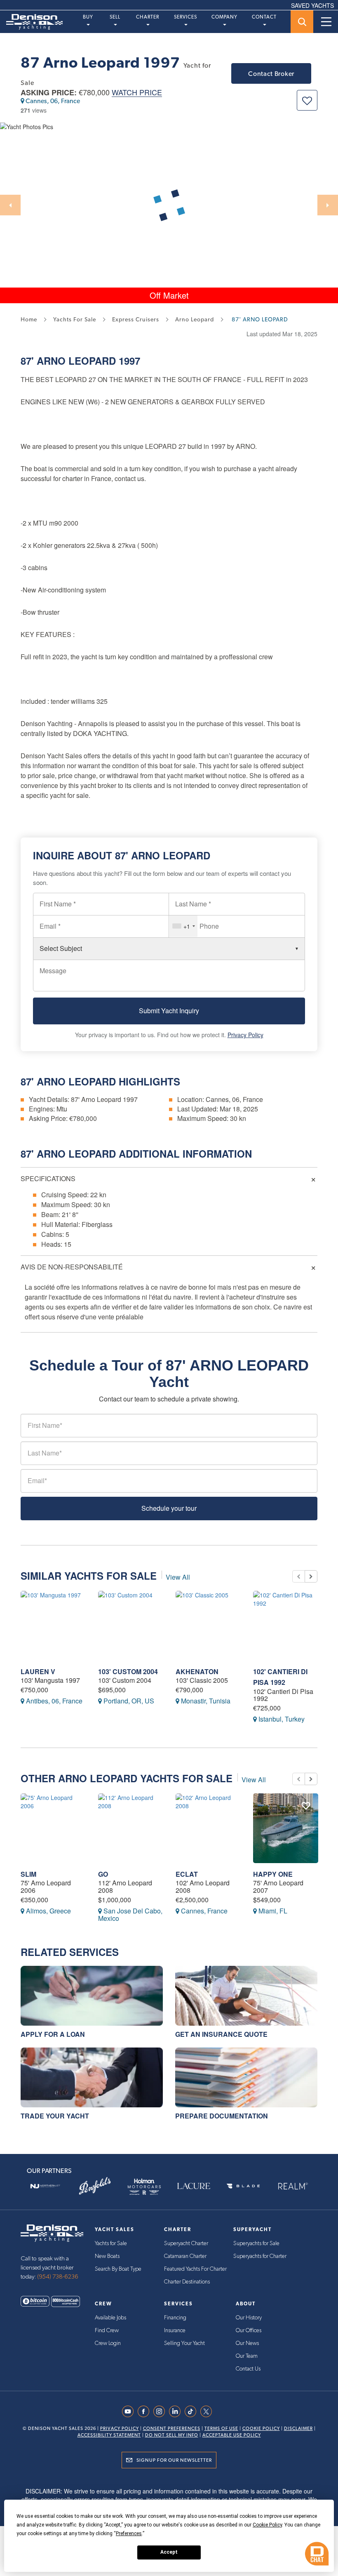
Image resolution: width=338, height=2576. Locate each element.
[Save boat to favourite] (307, 100)
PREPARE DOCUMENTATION (222, 2116)
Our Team (247, 2356)
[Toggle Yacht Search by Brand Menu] (302, 22)
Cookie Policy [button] (267, 2525)
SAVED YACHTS (312, 5)
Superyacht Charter (186, 2243)
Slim (28, 1874)
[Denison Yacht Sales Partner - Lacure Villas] (194, 2186)
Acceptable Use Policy (232, 2435)
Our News (247, 2343)
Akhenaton (197, 1671)
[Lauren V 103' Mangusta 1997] (53, 1626)
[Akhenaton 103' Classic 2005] (208, 1626)
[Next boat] (311, 1576)
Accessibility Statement (109, 2435)
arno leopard (195, 319)
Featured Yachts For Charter (195, 2269)
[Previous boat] (298, 1576)
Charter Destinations (187, 2282)
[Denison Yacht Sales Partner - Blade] (243, 2186)
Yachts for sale (75, 319)
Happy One (273, 1874)
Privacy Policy (245, 1035)
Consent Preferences (172, 2429)
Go (103, 1874)
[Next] (328, 205)
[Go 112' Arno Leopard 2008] (131, 1828)
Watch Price (137, 93)
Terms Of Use (221, 2429)
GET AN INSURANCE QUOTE (221, 2034)
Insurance (175, 2331)
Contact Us (248, 2369)
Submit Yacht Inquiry (169, 1011)
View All (178, 1577)
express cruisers (136, 319)
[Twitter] (208, 2411)
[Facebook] (146, 2411)
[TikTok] (192, 2411)
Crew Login (108, 2343)
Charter (148, 17)
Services (185, 17)
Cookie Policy (261, 2429)
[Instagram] (161, 2411)
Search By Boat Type (118, 2269)
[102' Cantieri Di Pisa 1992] (286, 1626)
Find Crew (107, 2331)
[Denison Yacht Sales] (52, 2232)
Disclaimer (298, 2429)
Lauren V (38, 1671)
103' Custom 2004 (128, 1671)
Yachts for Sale (111, 2243)
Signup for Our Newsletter (174, 2460)
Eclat (187, 1874)
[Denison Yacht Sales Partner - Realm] (293, 2186)
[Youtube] (130, 2411)
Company (224, 17)
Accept (169, 2552)
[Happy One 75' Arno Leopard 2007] (286, 1828)
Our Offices (249, 2331)
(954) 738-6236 (58, 2277)
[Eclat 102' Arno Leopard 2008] (208, 1828)
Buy (88, 17)
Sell (115, 17)
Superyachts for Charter (260, 2256)
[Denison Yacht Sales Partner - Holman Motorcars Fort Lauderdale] (144, 2186)
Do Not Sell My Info (172, 2435)
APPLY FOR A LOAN (53, 2034)
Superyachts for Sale (256, 2243)
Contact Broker (271, 74)
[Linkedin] (177, 2411)
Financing (175, 2318)
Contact (264, 17)
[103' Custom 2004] (131, 1626)
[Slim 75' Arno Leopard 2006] (53, 1828)
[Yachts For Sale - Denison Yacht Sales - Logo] (31, 22)
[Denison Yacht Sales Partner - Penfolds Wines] (95, 2186)
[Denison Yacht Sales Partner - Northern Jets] (45, 2186)
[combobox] (183, 926)
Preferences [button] (129, 2534)
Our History (249, 2318)
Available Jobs (110, 2318)
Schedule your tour (169, 1508)
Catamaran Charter (185, 2256)
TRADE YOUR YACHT (55, 2116)
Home (29, 319)
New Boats (107, 2256)
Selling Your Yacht (184, 2343)
